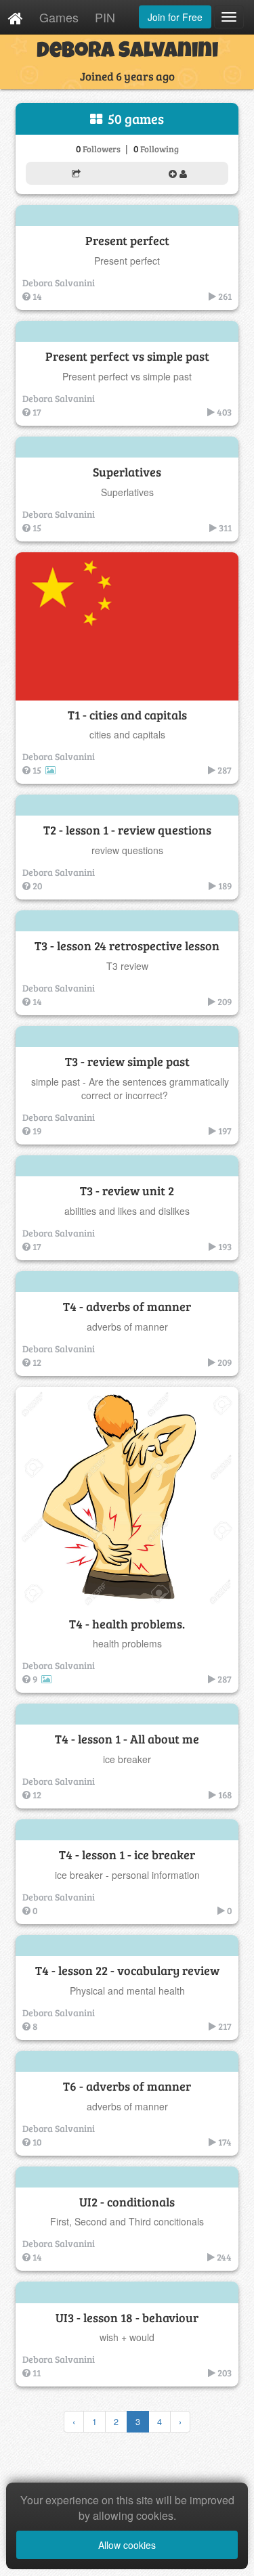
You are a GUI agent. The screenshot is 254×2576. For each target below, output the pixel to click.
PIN (105, 17)
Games (59, 17)
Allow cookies (127, 2545)
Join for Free (175, 17)
